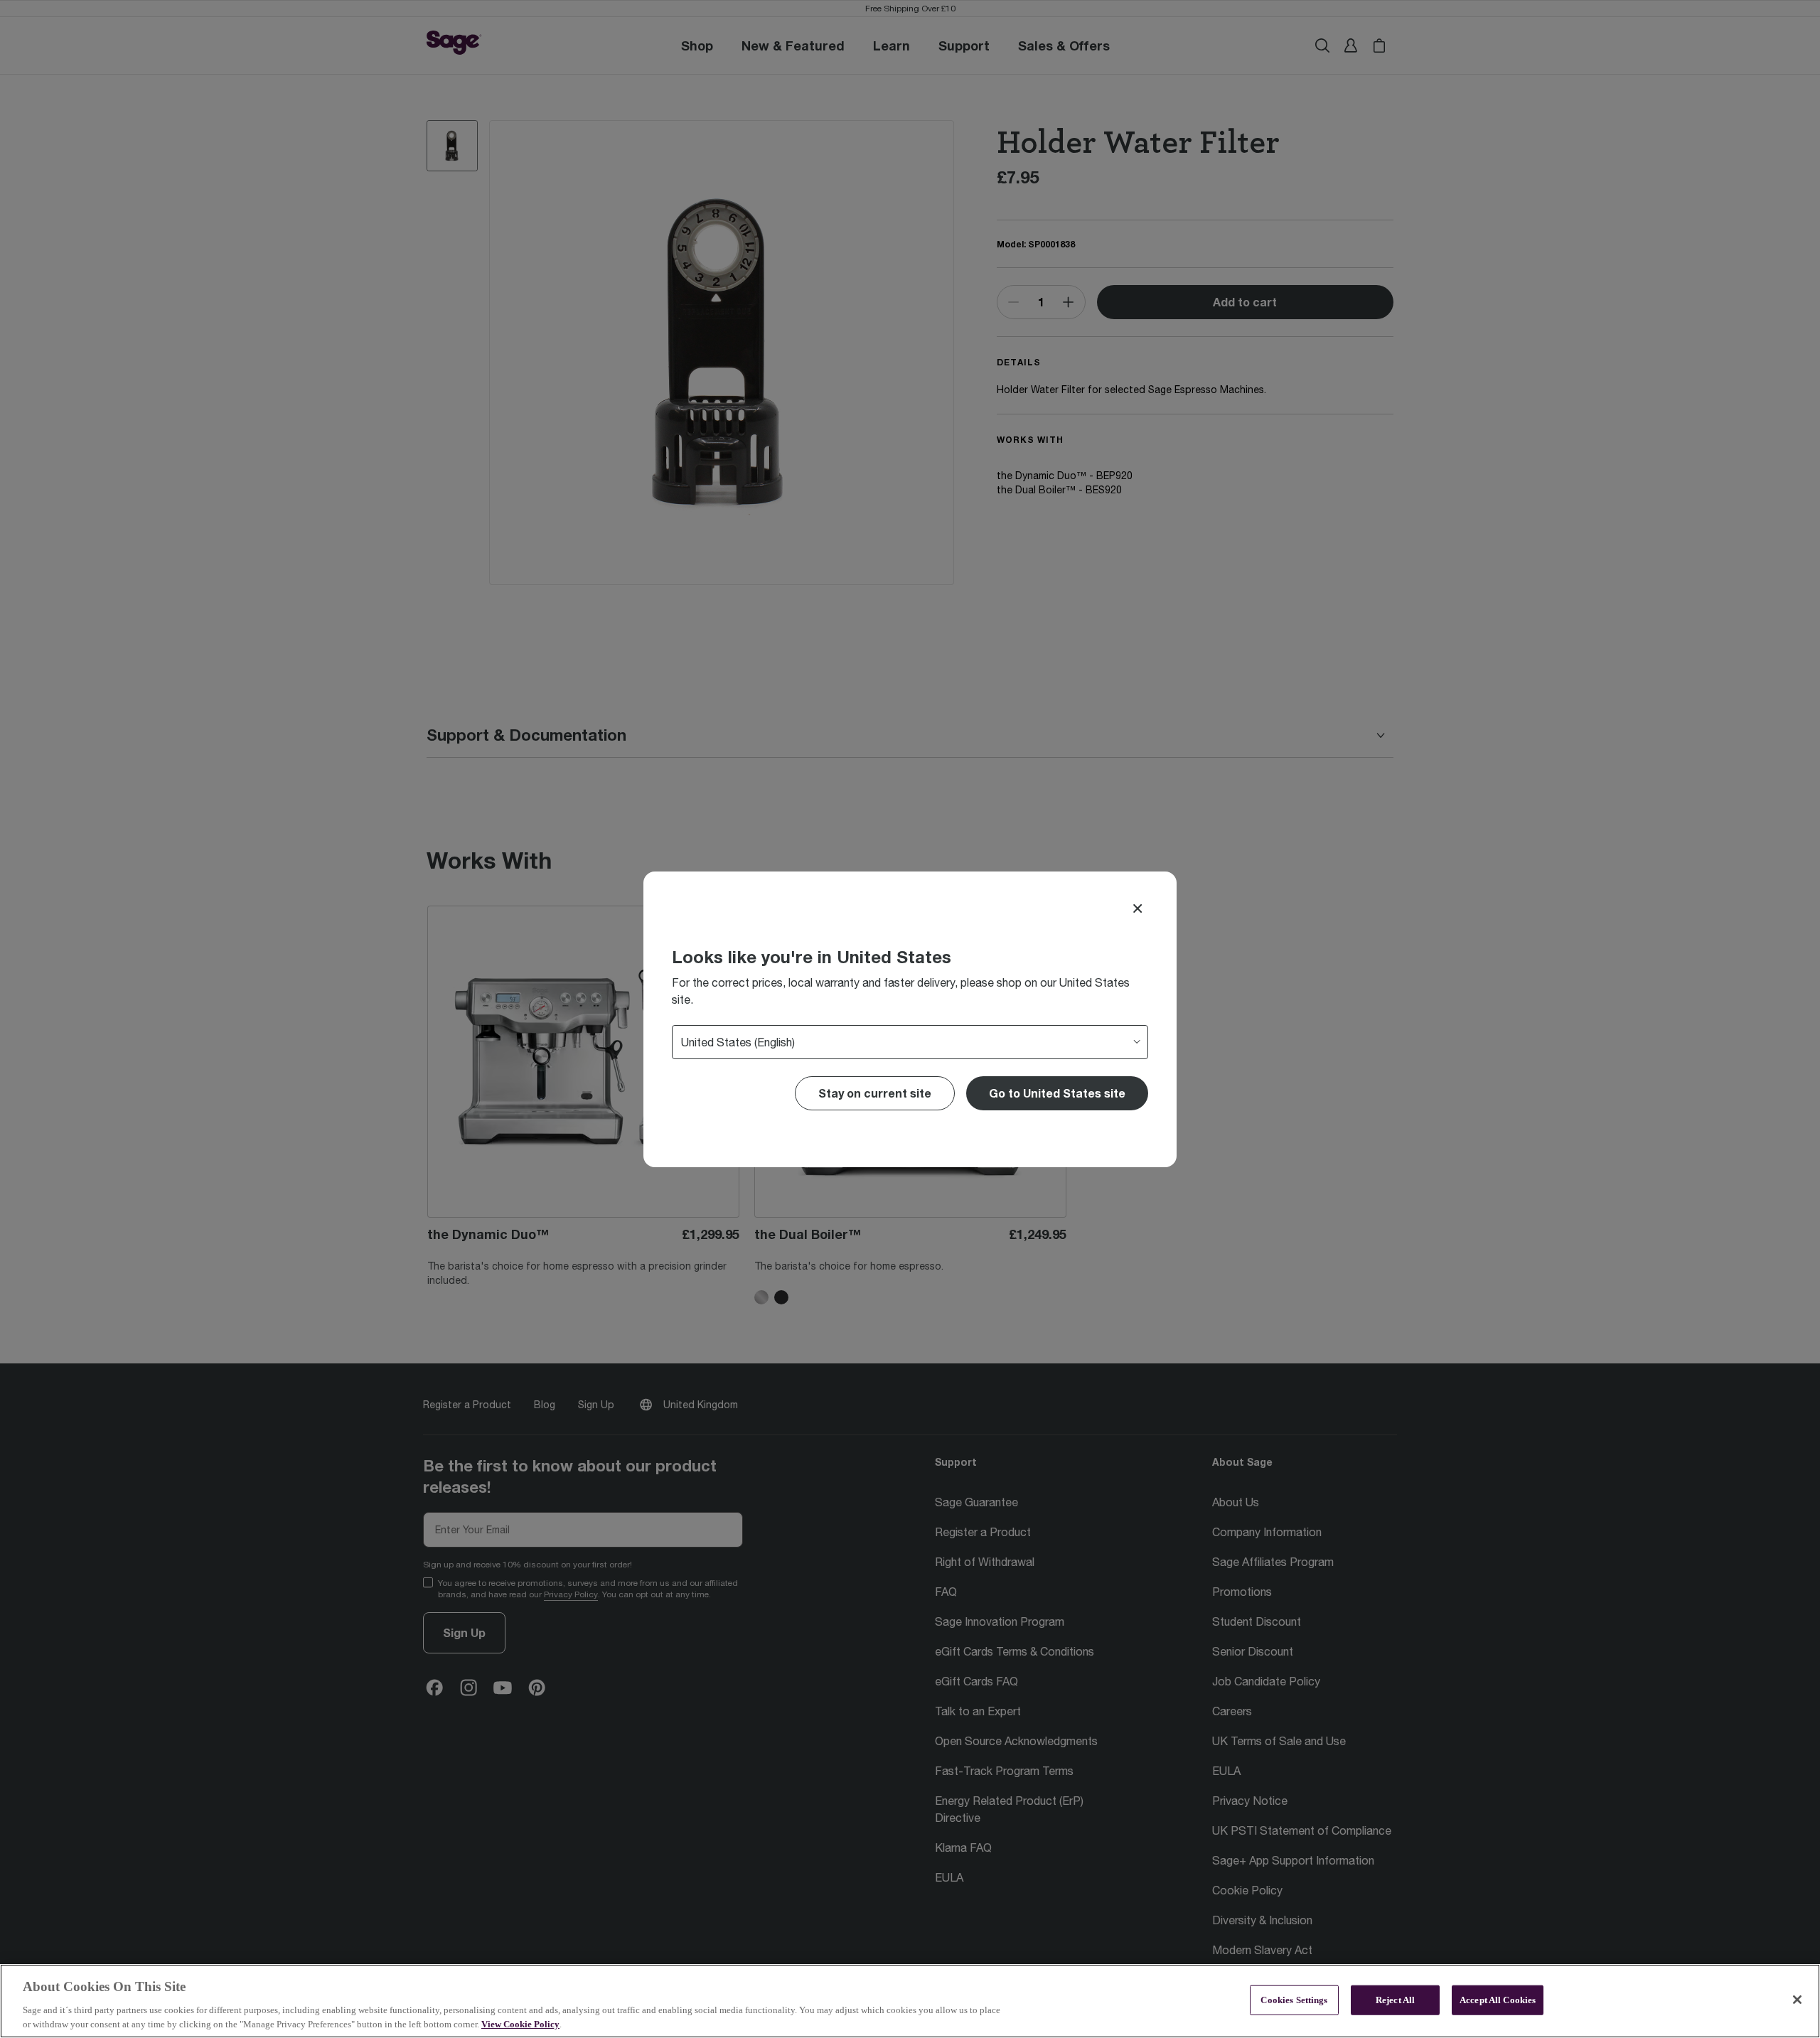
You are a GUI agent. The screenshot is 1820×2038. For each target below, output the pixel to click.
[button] (1057, 1093)
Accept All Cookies (1498, 2000)
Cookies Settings (1294, 2000)
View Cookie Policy (520, 2023)
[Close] (1137, 908)
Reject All (1395, 2000)
